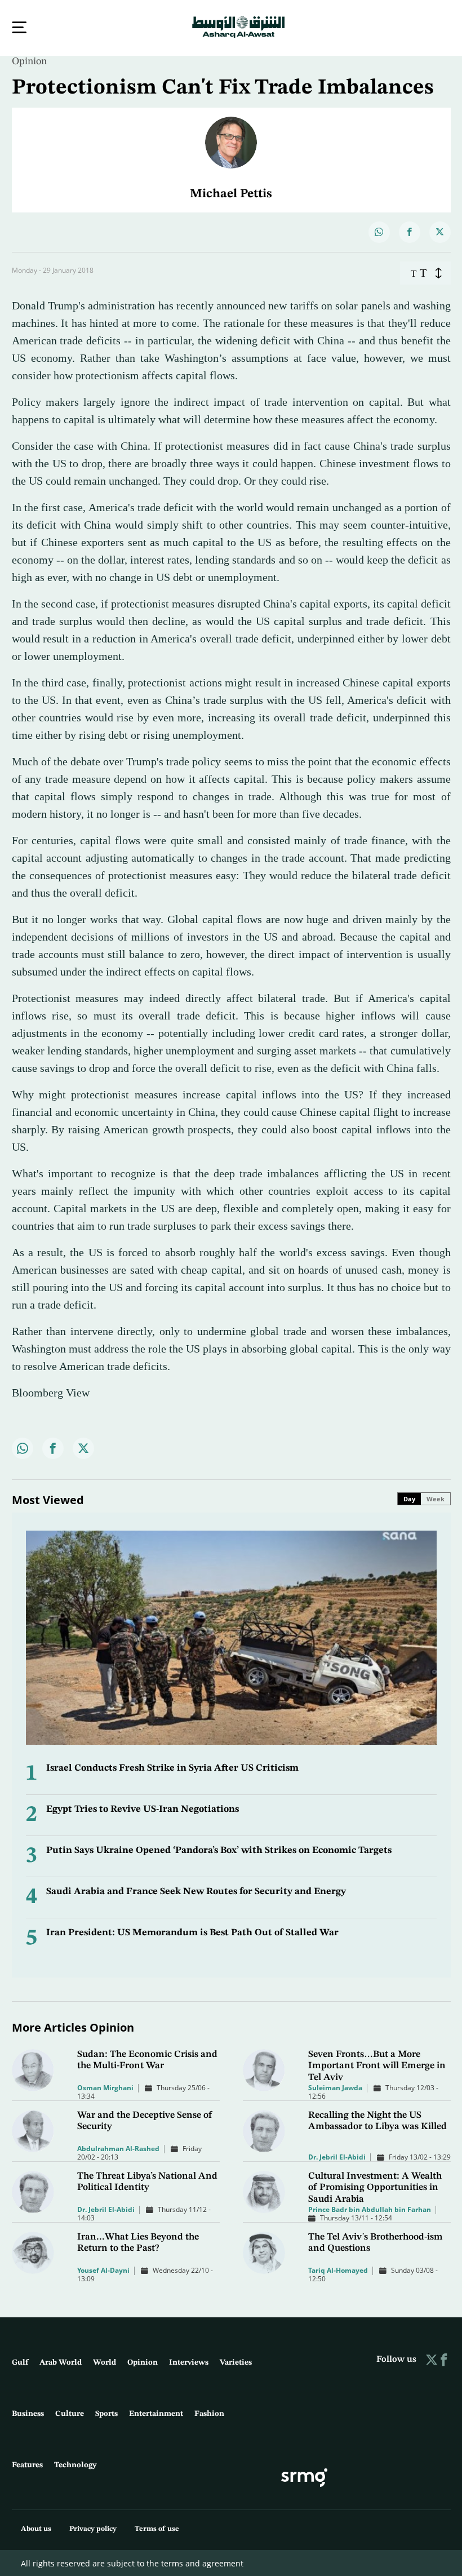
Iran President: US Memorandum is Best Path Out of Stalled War (192, 1932)
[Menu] (19, 27)
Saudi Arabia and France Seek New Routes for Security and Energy (196, 1890)
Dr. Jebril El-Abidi (337, 2156)
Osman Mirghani (105, 2087)
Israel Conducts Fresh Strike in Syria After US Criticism (172, 1767)
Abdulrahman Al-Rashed (118, 2147)
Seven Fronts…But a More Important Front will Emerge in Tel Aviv (377, 2065)
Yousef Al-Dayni (103, 2269)
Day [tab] (409, 1498)
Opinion (29, 60)
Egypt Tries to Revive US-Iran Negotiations (143, 1808)
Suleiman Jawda (335, 2087)
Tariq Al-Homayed (338, 2269)
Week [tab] (436, 1498)
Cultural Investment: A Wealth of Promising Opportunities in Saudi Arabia (375, 2187)
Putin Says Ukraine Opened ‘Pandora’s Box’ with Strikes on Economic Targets (219, 1849)
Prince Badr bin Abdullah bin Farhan (370, 2208)
